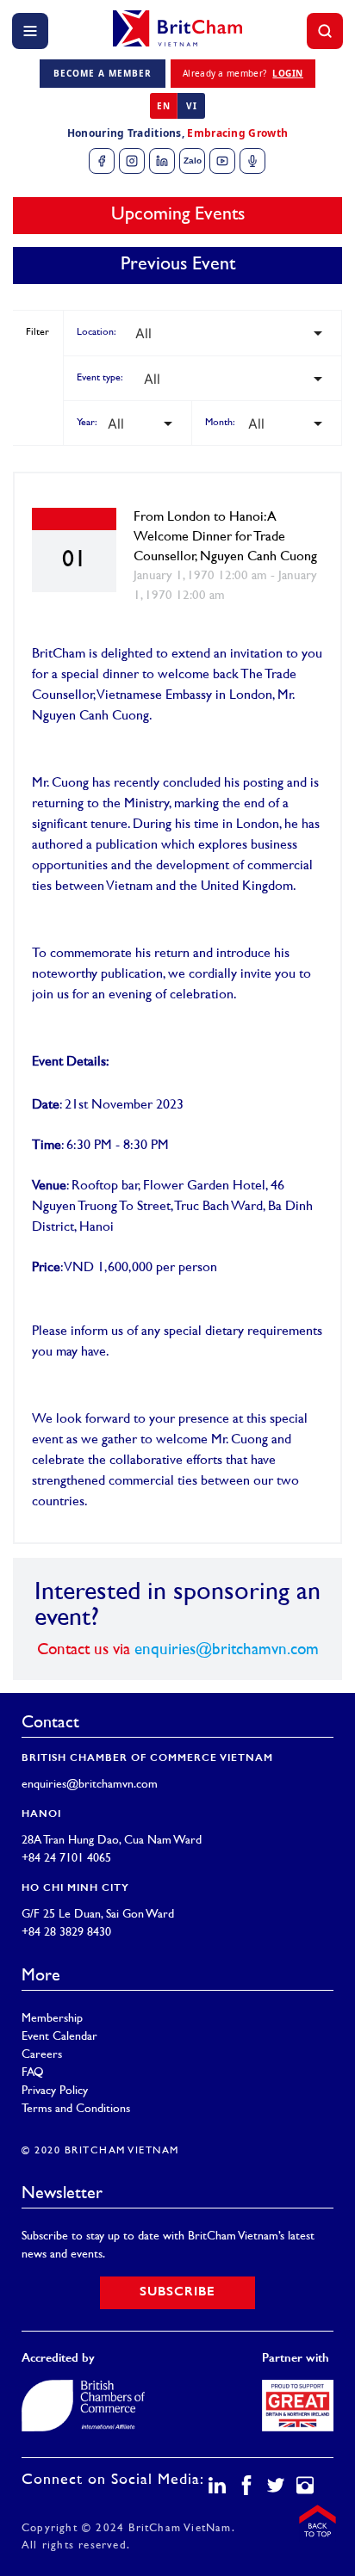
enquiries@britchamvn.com (227, 1650)
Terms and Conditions (76, 2109)
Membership (52, 2019)
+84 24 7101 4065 (66, 1859)
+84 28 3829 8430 (66, 1933)
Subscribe (177, 2292)
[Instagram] (132, 161)
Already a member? (243, 73)
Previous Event (178, 265)
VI (191, 106)
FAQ (33, 2073)
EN (163, 106)
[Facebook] (102, 161)
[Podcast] (252, 161)
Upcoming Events (178, 215)
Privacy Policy (55, 2091)
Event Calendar (59, 2037)
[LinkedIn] (162, 161)
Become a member (103, 73)
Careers (42, 2055)
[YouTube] (222, 161)
